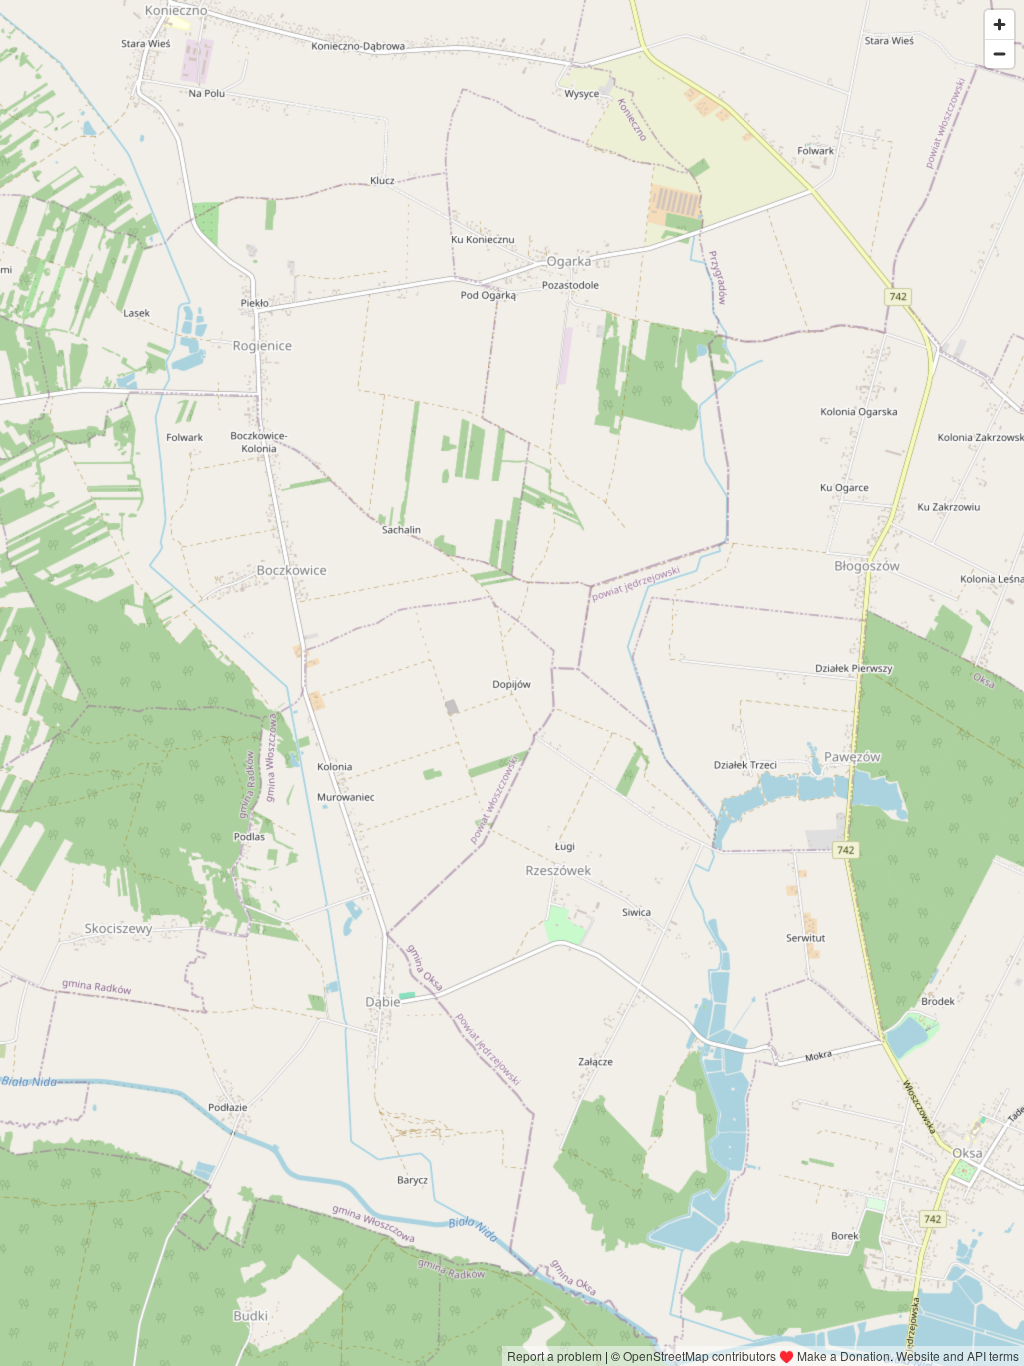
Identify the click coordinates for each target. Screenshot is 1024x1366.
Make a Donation (843, 1355)
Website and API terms (957, 1355)
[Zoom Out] (999, 53)
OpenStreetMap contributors (699, 1355)
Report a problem (554, 1355)
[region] (512, 683)
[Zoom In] (999, 24)
